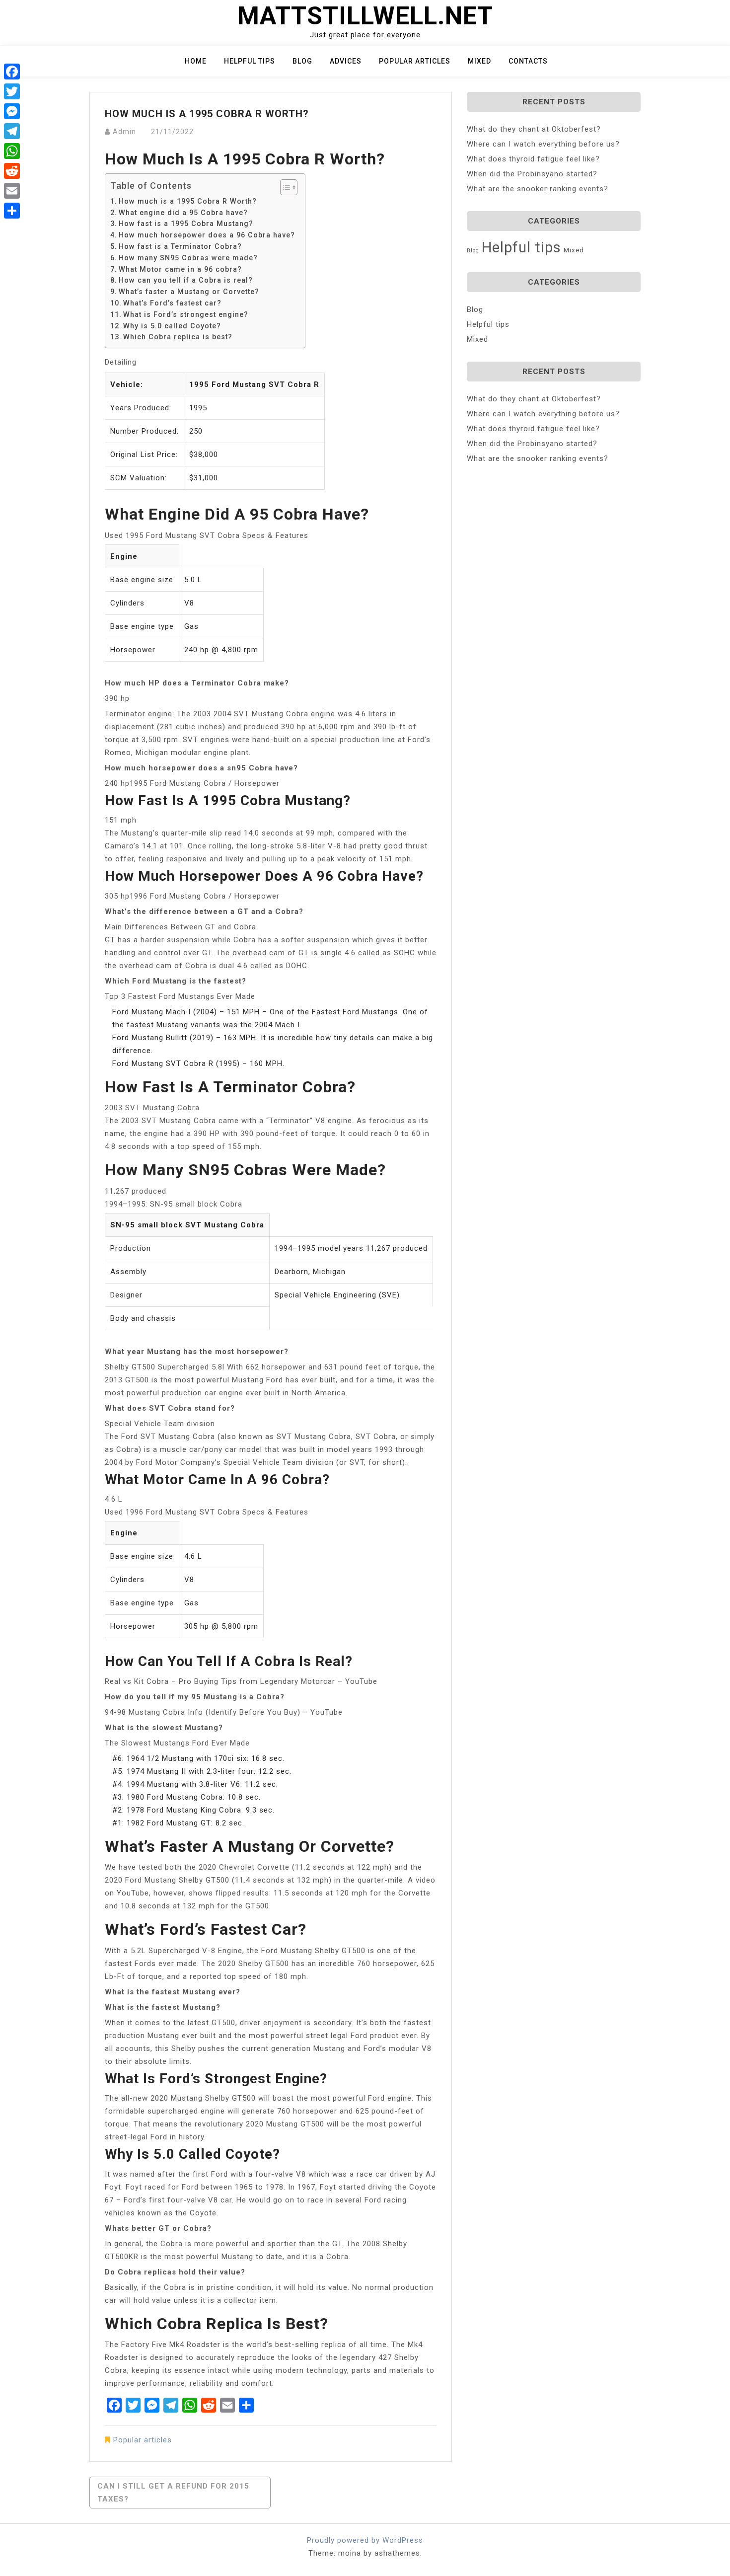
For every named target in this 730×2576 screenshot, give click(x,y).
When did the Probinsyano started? (532, 174)
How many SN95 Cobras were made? (188, 258)
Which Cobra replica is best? (178, 337)
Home (196, 61)
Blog (302, 61)
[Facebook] (12, 72)
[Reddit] (12, 171)
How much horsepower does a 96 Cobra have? (207, 235)
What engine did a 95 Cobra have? (183, 213)
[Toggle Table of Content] (284, 187)
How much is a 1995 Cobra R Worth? (188, 201)
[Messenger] (12, 111)
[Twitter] (12, 91)
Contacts (528, 61)
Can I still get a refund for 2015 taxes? (173, 2493)
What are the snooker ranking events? (538, 189)
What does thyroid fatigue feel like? (533, 159)
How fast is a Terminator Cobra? (180, 246)
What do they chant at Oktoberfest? (534, 129)
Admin (124, 132)
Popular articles (415, 61)
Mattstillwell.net (365, 16)
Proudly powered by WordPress (365, 2540)
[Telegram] (12, 131)
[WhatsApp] (12, 151)
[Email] (12, 191)
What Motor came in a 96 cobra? (180, 269)
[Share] (12, 211)
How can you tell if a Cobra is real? (186, 280)
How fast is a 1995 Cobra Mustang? (186, 224)
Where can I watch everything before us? (543, 144)
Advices (346, 61)
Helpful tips (250, 61)
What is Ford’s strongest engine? (186, 314)
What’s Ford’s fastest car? (172, 303)
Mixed (479, 61)
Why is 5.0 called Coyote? (172, 326)
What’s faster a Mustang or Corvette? (189, 292)
